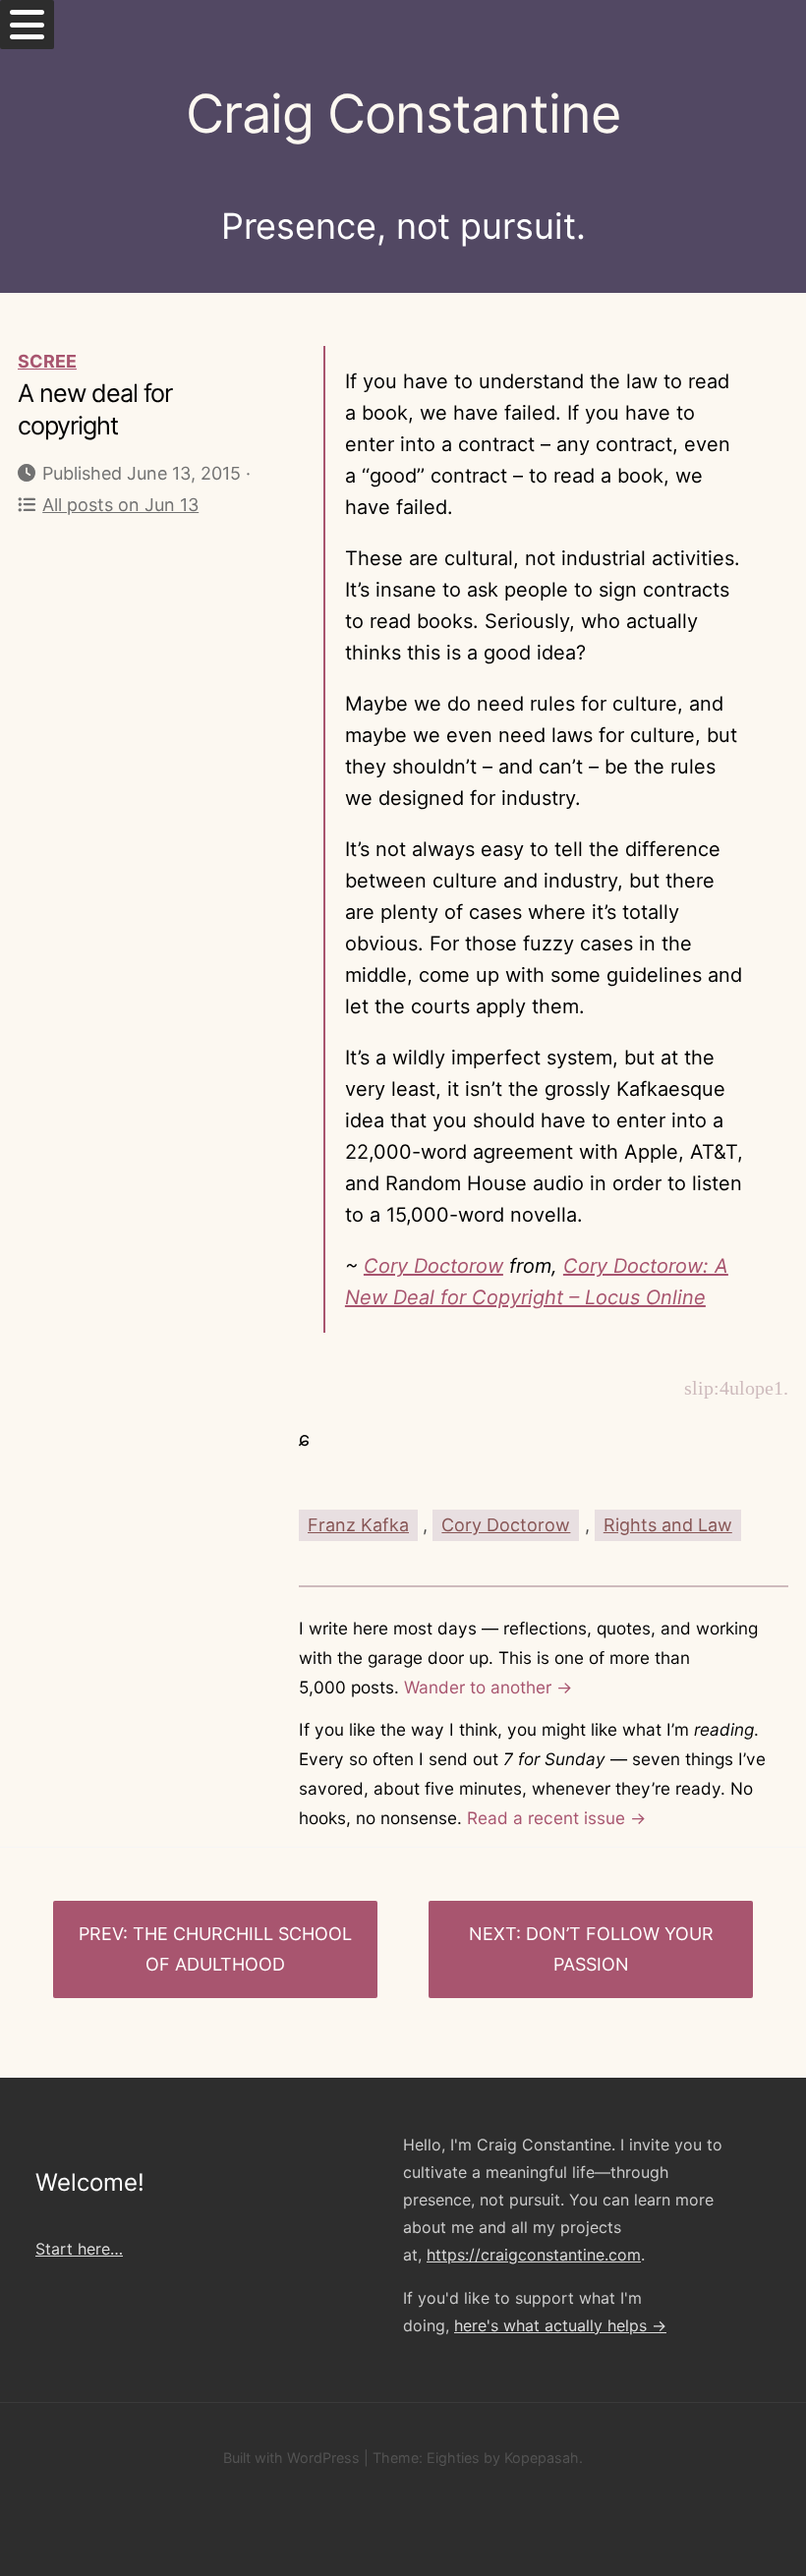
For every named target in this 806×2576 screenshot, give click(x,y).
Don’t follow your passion (620, 1949)
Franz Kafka (358, 1525)
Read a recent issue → (556, 1818)
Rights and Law (668, 1525)
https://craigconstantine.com (534, 2255)
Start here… (79, 2249)
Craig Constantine (403, 114)
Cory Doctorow (433, 1266)
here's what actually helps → (560, 2325)
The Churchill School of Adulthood (242, 1949)
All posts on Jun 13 (120, 505)
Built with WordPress (291, 2458)
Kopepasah (542, 2458)
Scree (47, 361)
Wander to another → (488, 1687)
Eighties (453, 2458)
